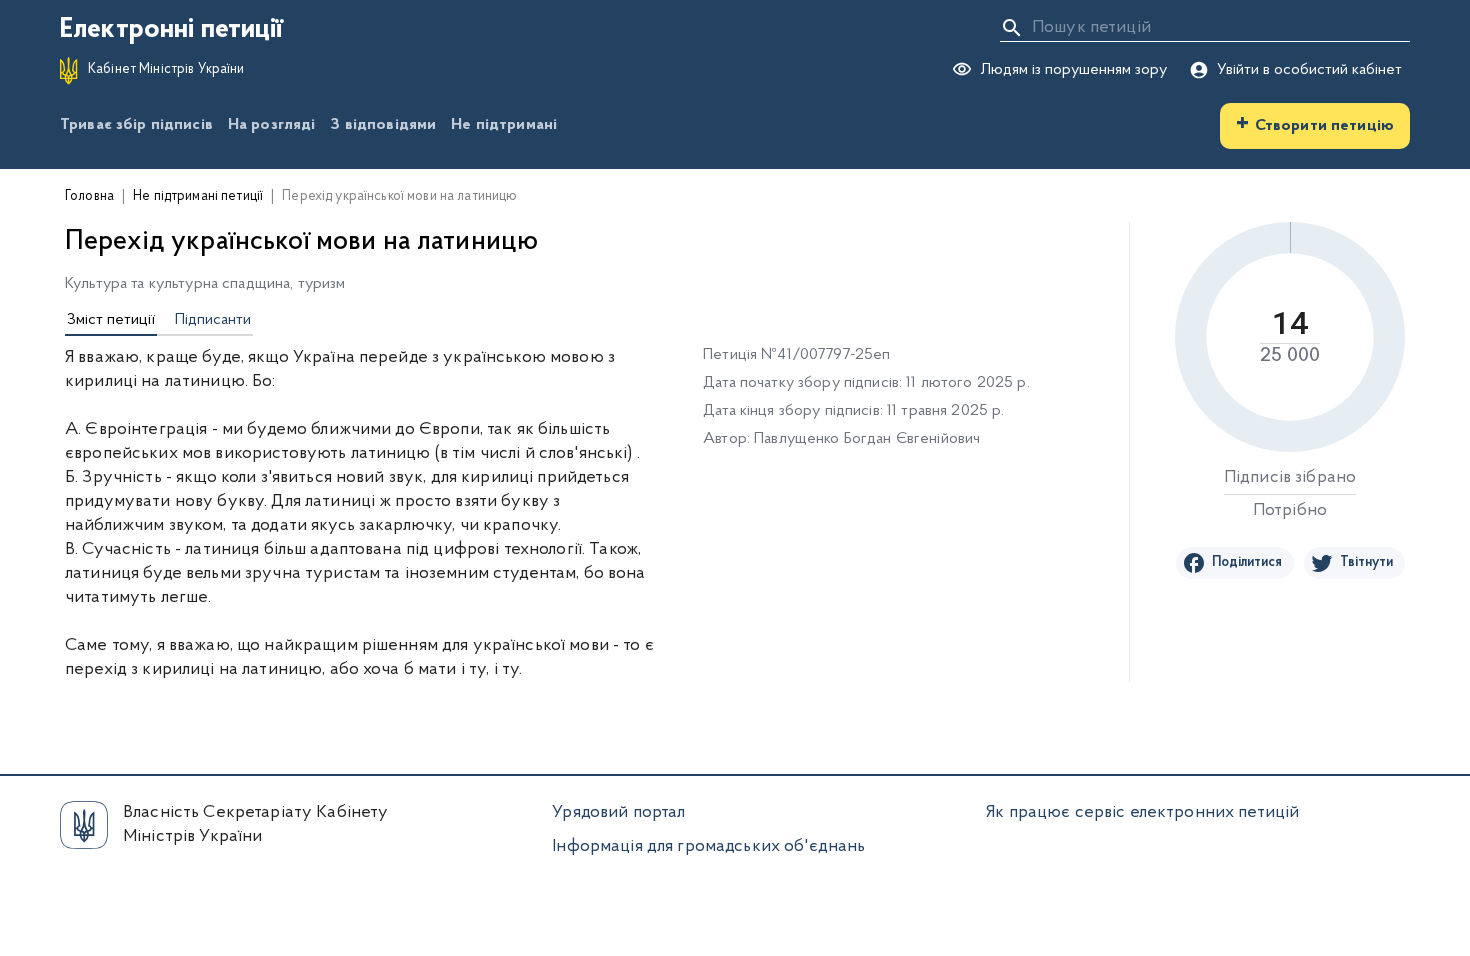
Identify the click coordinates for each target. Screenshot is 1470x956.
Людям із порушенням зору (1073, 70)
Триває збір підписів (136, 125)
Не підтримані (504, 125)
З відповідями (383, 125)
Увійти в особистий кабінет (1309, 70)
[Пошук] (1012, 28)
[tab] (111, 321)
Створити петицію (1315, 124)
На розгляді (272, 125)
